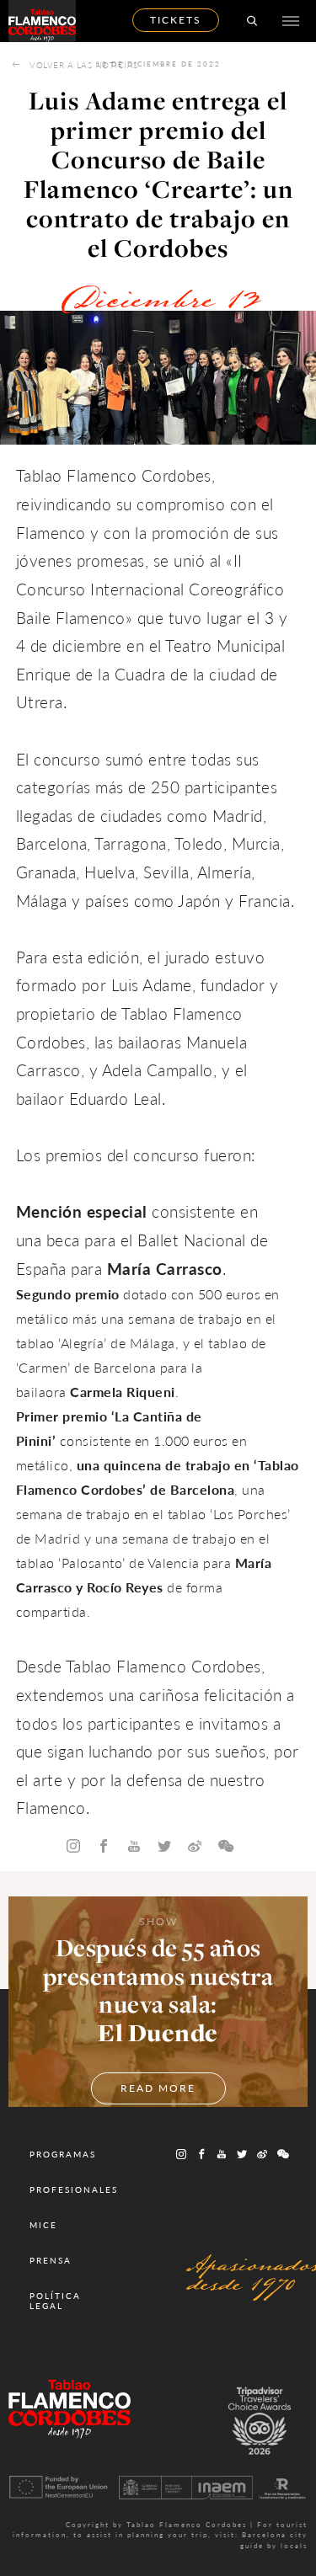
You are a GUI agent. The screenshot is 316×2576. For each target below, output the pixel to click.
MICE (43, 2225)
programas (63, 2154)
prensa (51, 2260)
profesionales (74, 2189)
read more (158, 2088)
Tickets (176, 20)
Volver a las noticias (84, 65)
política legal (55, 2301)
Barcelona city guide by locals (274, 2539)
